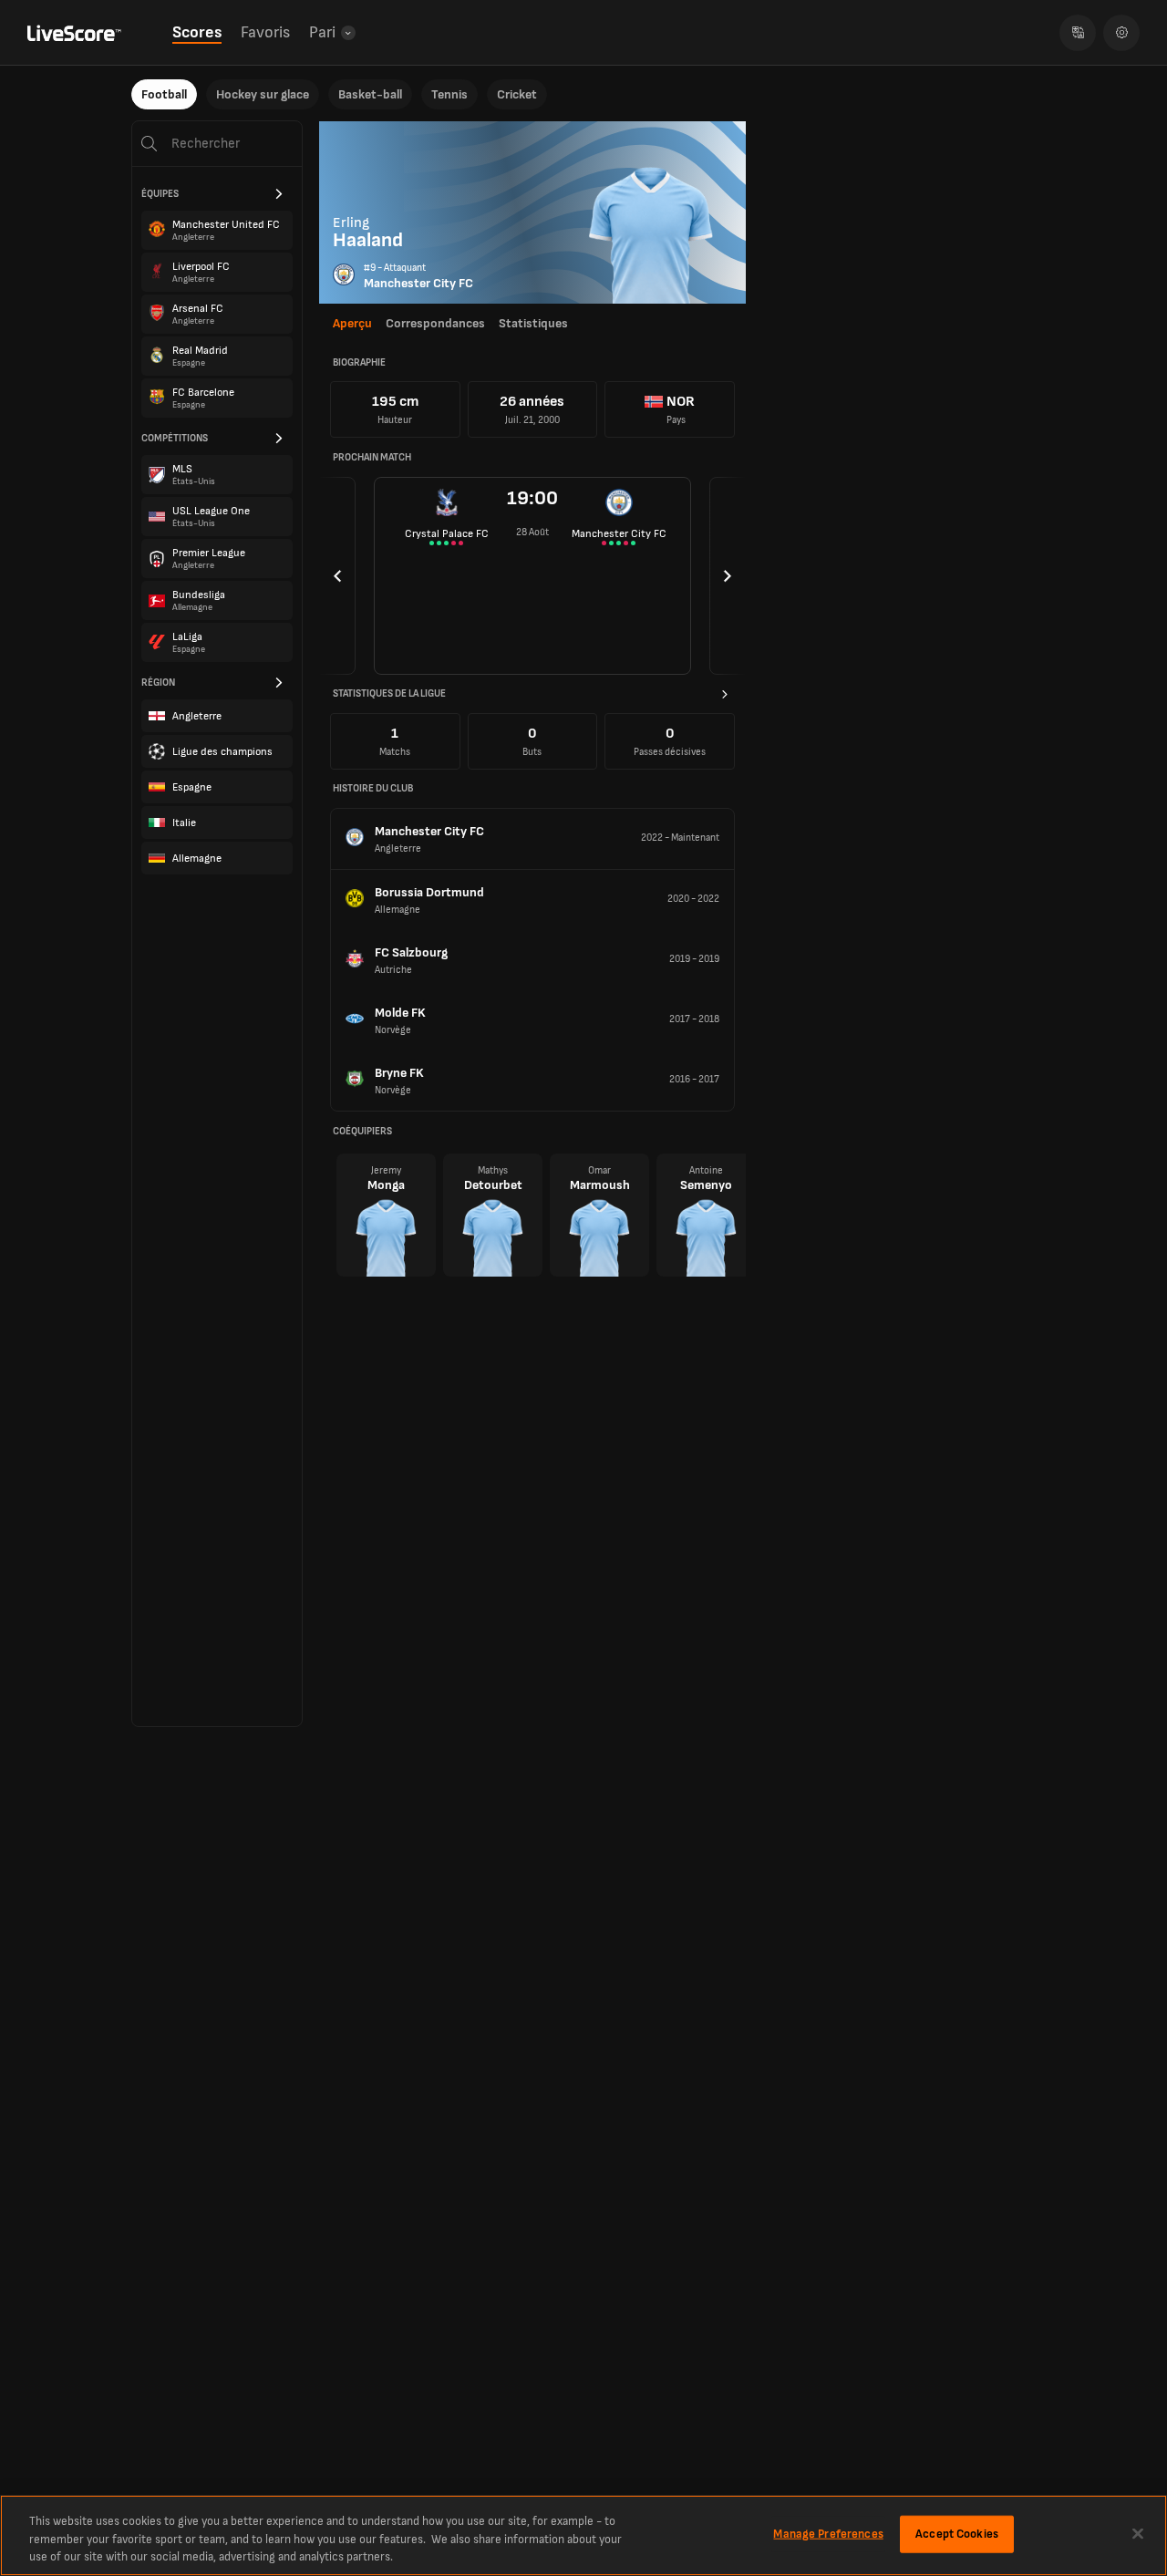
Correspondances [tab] (435, 323)
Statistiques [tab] (533, 323)
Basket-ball (370, 94)
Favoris (265, 32)
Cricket (517, 94)
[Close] (1138, 2533)
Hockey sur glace (263, 94)
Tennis (449, 94)
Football (164, 94)
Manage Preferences (828, 2533)
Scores (197, 32)
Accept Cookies (957, 2533)
